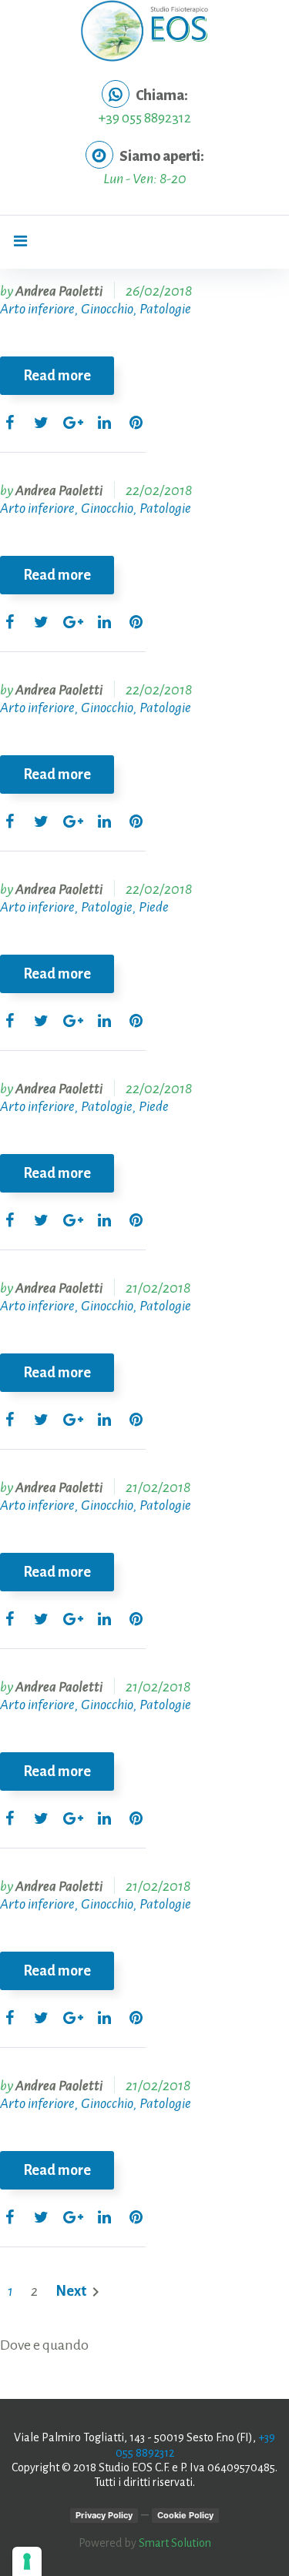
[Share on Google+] (73, 424)
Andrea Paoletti (59, 291)
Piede (154, 907)
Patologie (165, 309)
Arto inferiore (37, 309)
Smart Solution (175, 2543)
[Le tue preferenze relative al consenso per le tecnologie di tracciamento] (27, 2561)
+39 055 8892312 (144, 118)
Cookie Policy (185, 2515)
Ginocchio (107, 309)
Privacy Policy (104, 2515)
